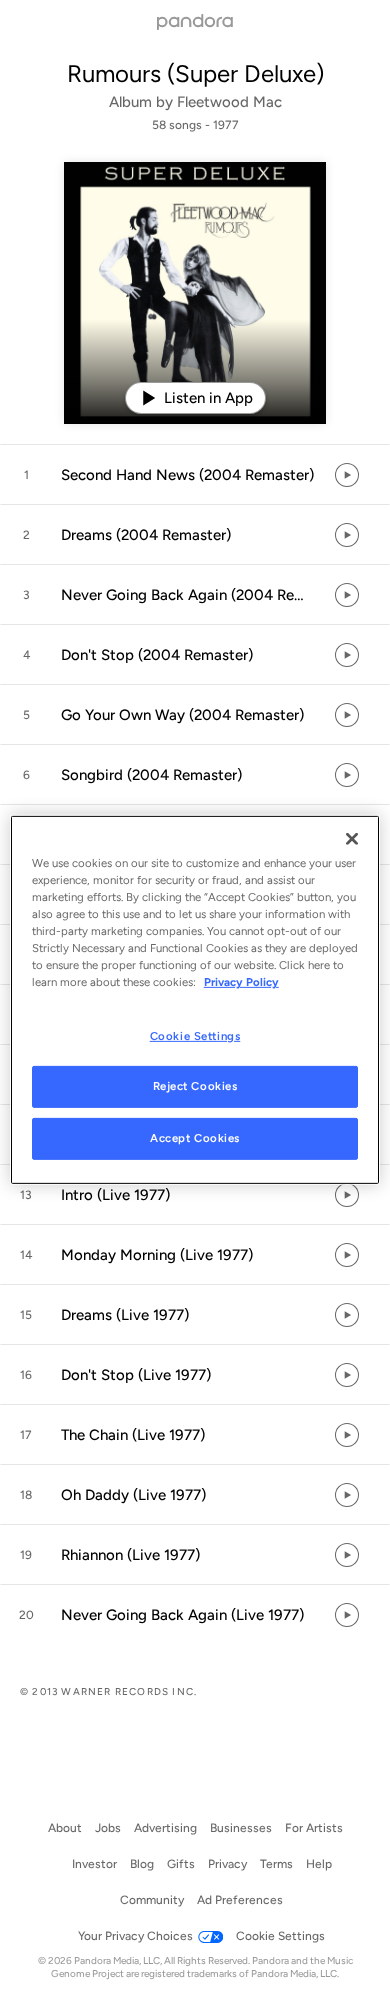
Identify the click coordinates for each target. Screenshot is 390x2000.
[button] (195, 475)
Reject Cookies (195, 1086)
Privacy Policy (241, 982)
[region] (195, 1000)
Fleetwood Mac (229, 102)
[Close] (352, 839)
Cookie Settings (195, 1035)
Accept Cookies (195, 1138)
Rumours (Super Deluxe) (195, 73)
